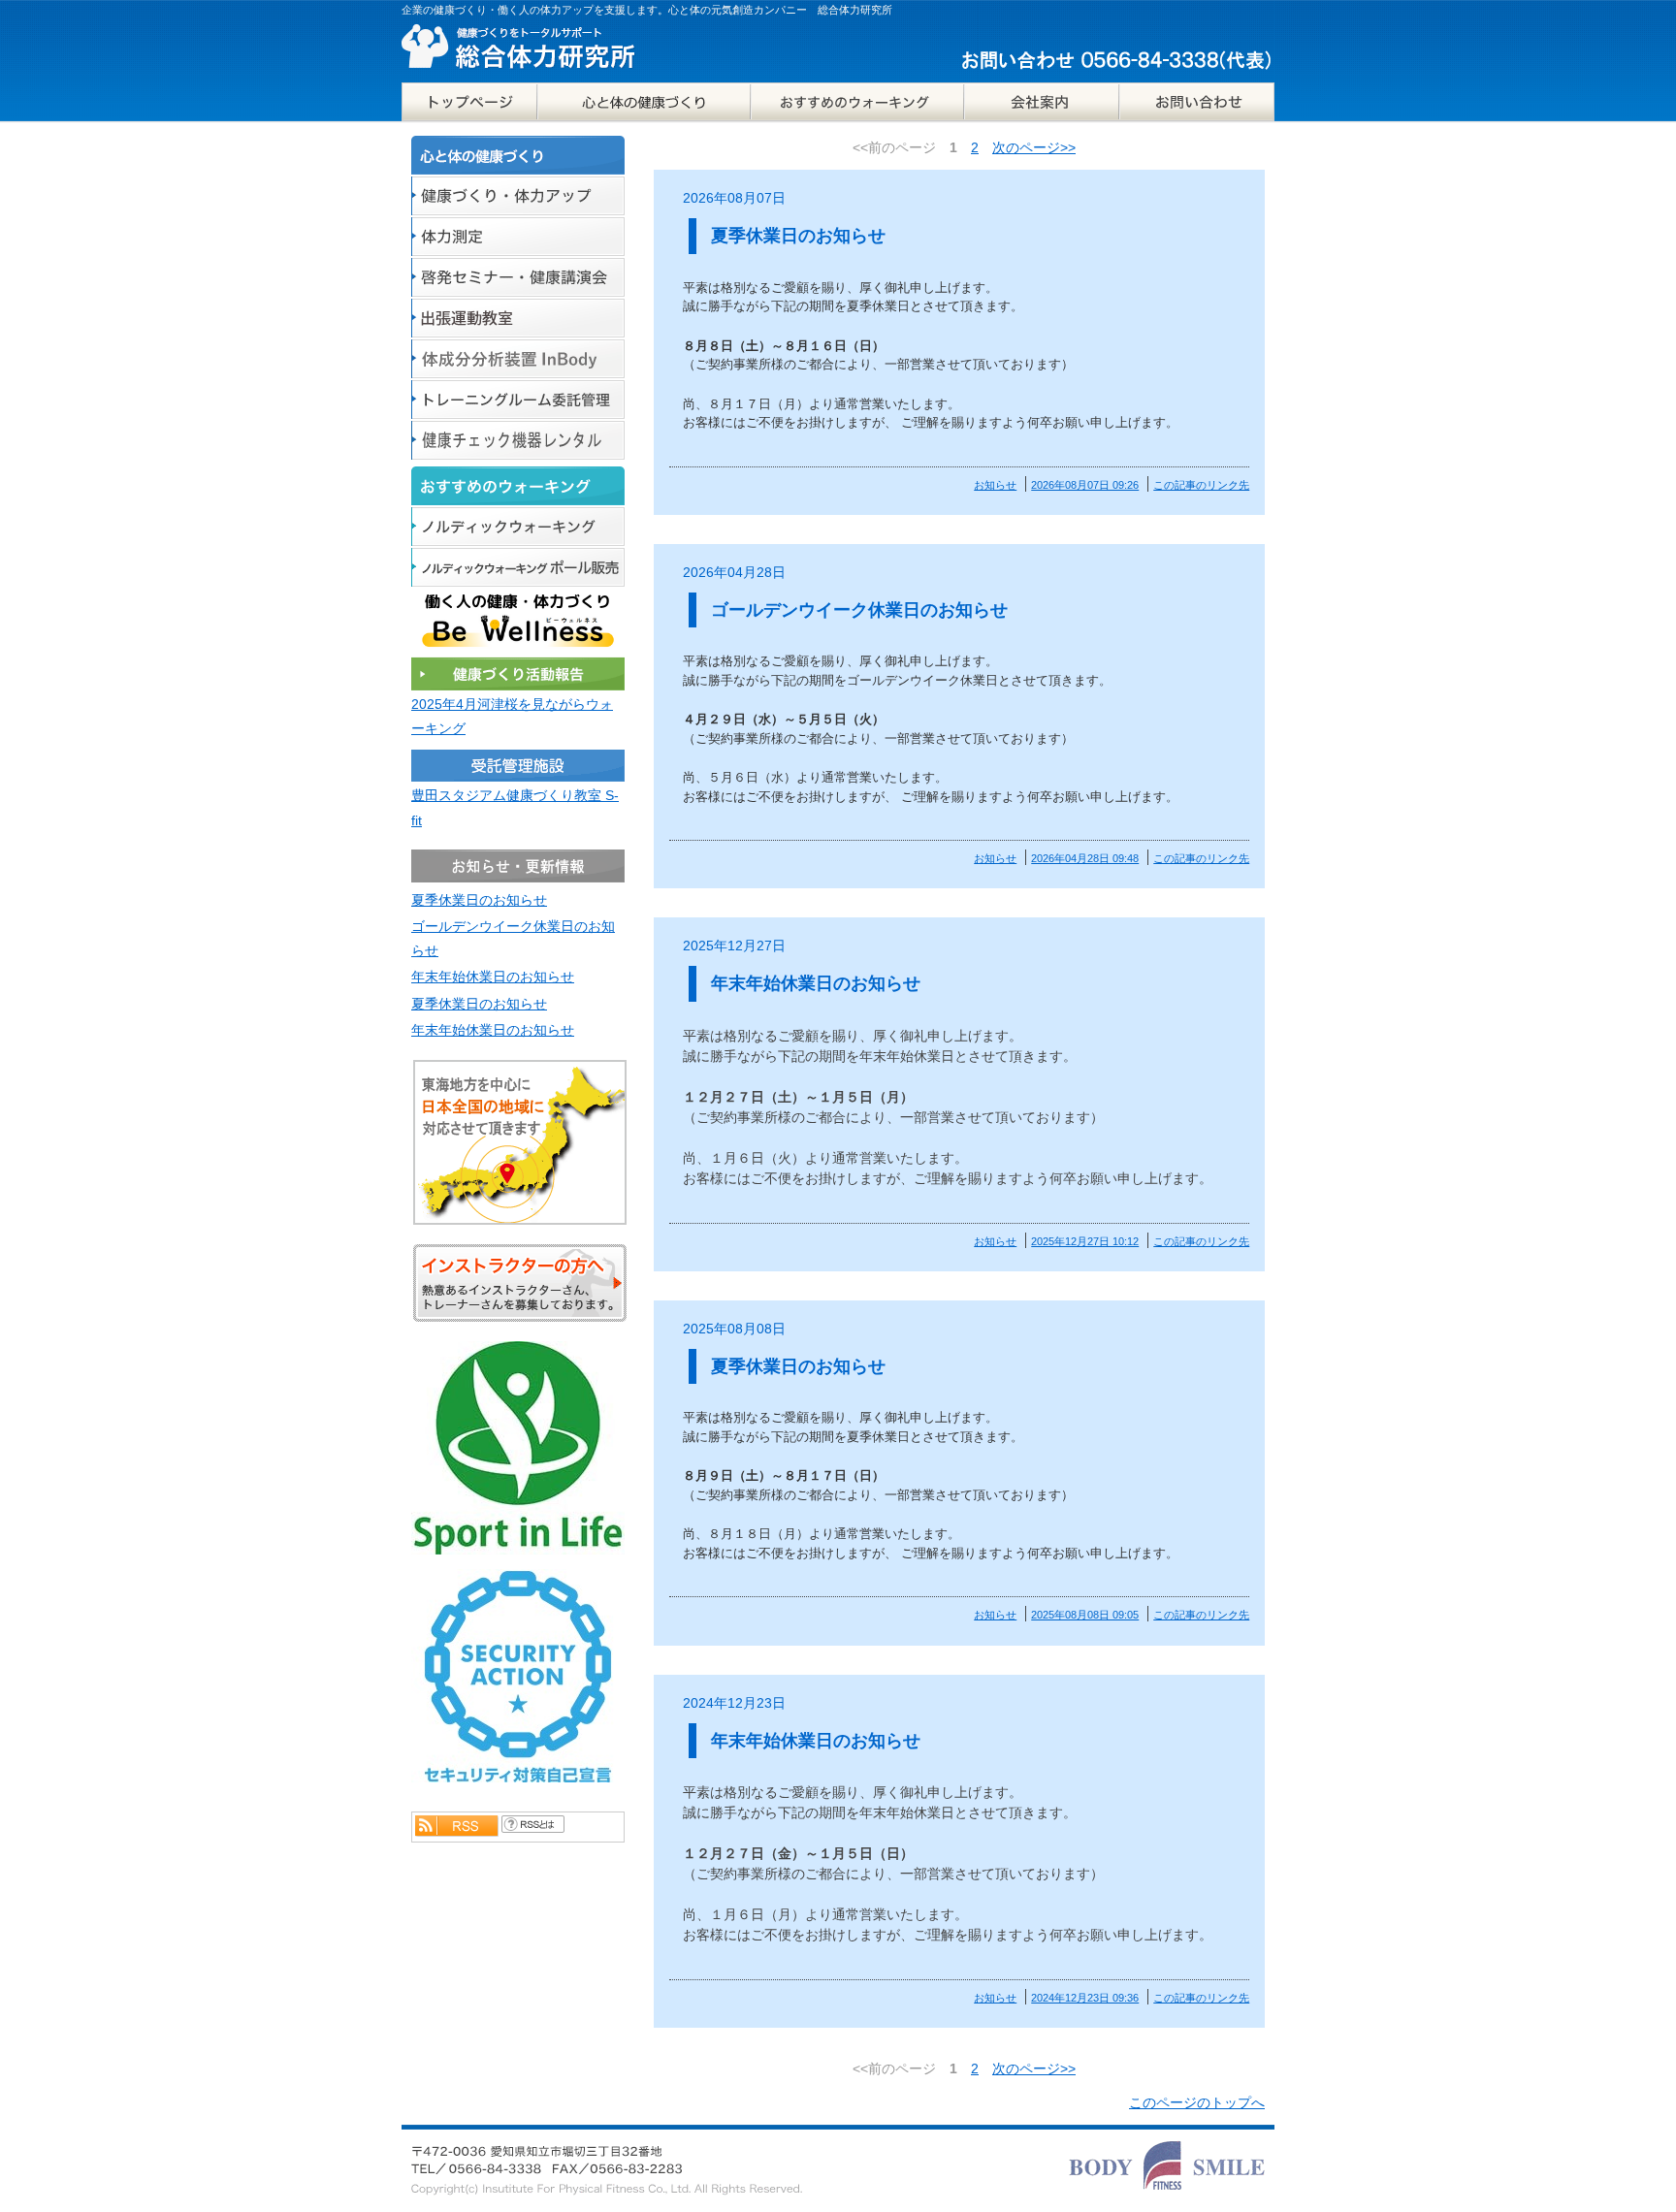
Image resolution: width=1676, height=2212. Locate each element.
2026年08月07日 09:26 (1085, 485)
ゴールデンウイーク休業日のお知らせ (859, 610)
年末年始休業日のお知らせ (816, 983)
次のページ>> (1034, 147)
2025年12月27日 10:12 (1085, 1241)
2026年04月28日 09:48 (1085, 858)
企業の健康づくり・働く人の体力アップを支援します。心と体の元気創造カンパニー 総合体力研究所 (647, 10)
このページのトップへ (1197, 2102)
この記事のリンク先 (1201, 485)
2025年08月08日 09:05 (1085, 1615)
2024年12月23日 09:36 (1085, 1998)
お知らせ (995, 485)
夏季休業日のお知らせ (798, 236)
